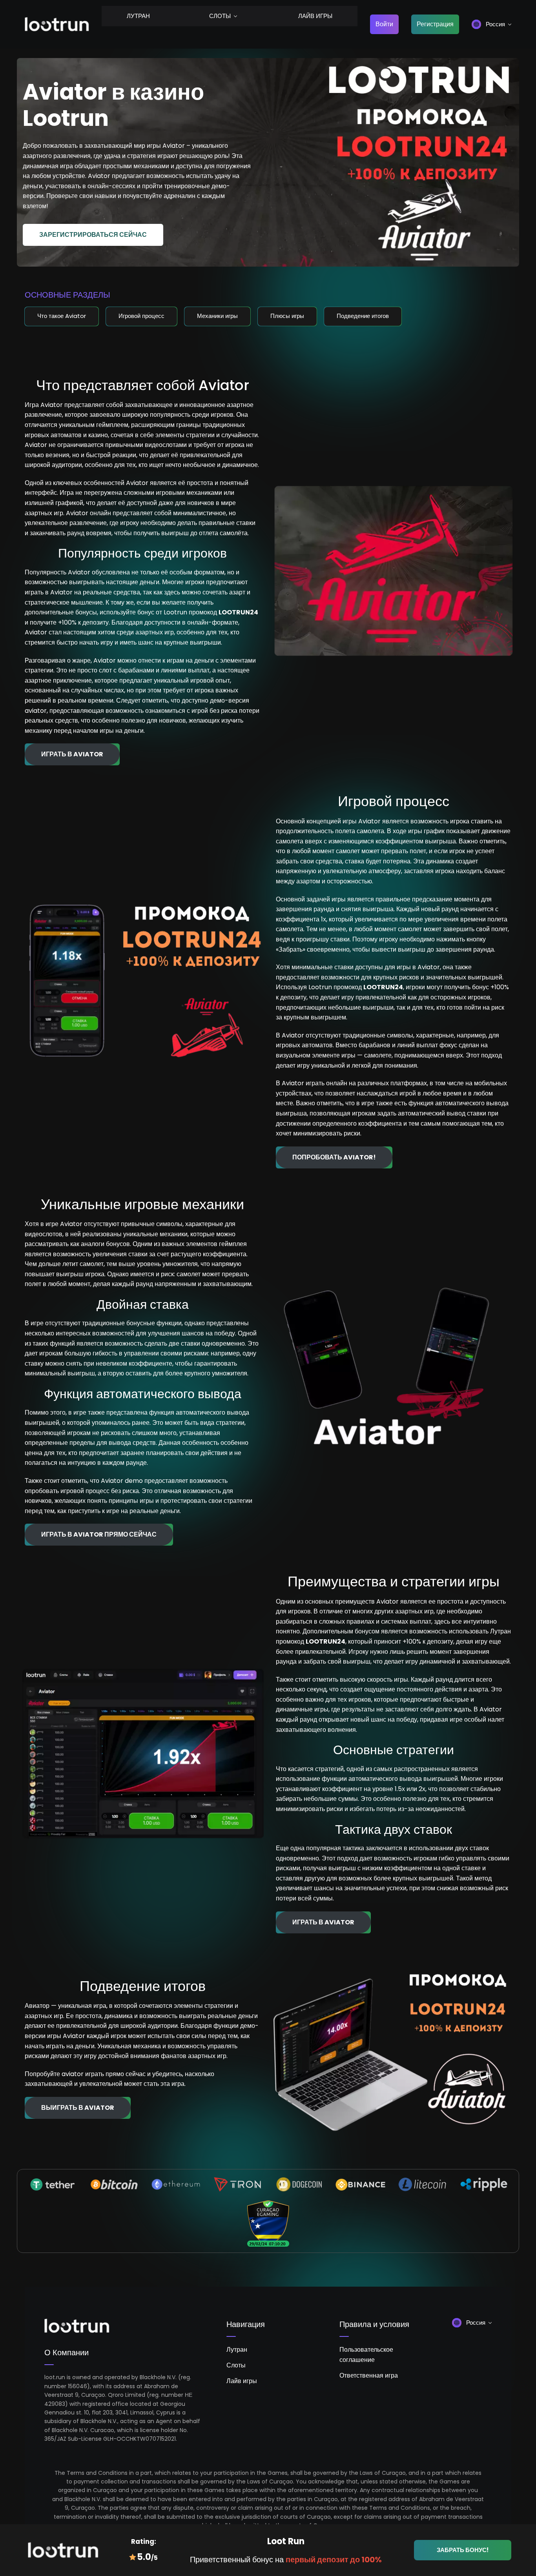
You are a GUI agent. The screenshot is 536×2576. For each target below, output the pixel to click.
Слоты (220, 16)
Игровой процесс (141, 316)
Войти (384, 24)
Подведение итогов (363, 316)
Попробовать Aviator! (334, 1157)
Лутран (138, 16)
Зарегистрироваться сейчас (93, 235)
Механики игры (217, 316)
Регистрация (435, 24)
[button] (491, 24)
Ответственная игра (369, 2375)
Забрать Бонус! (463, 2550)
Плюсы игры (287, 316)
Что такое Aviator (62, 316)
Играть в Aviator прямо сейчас (99, 1534)
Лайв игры (315, 16)
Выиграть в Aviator (78, 2108)
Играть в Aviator (72, 754)
